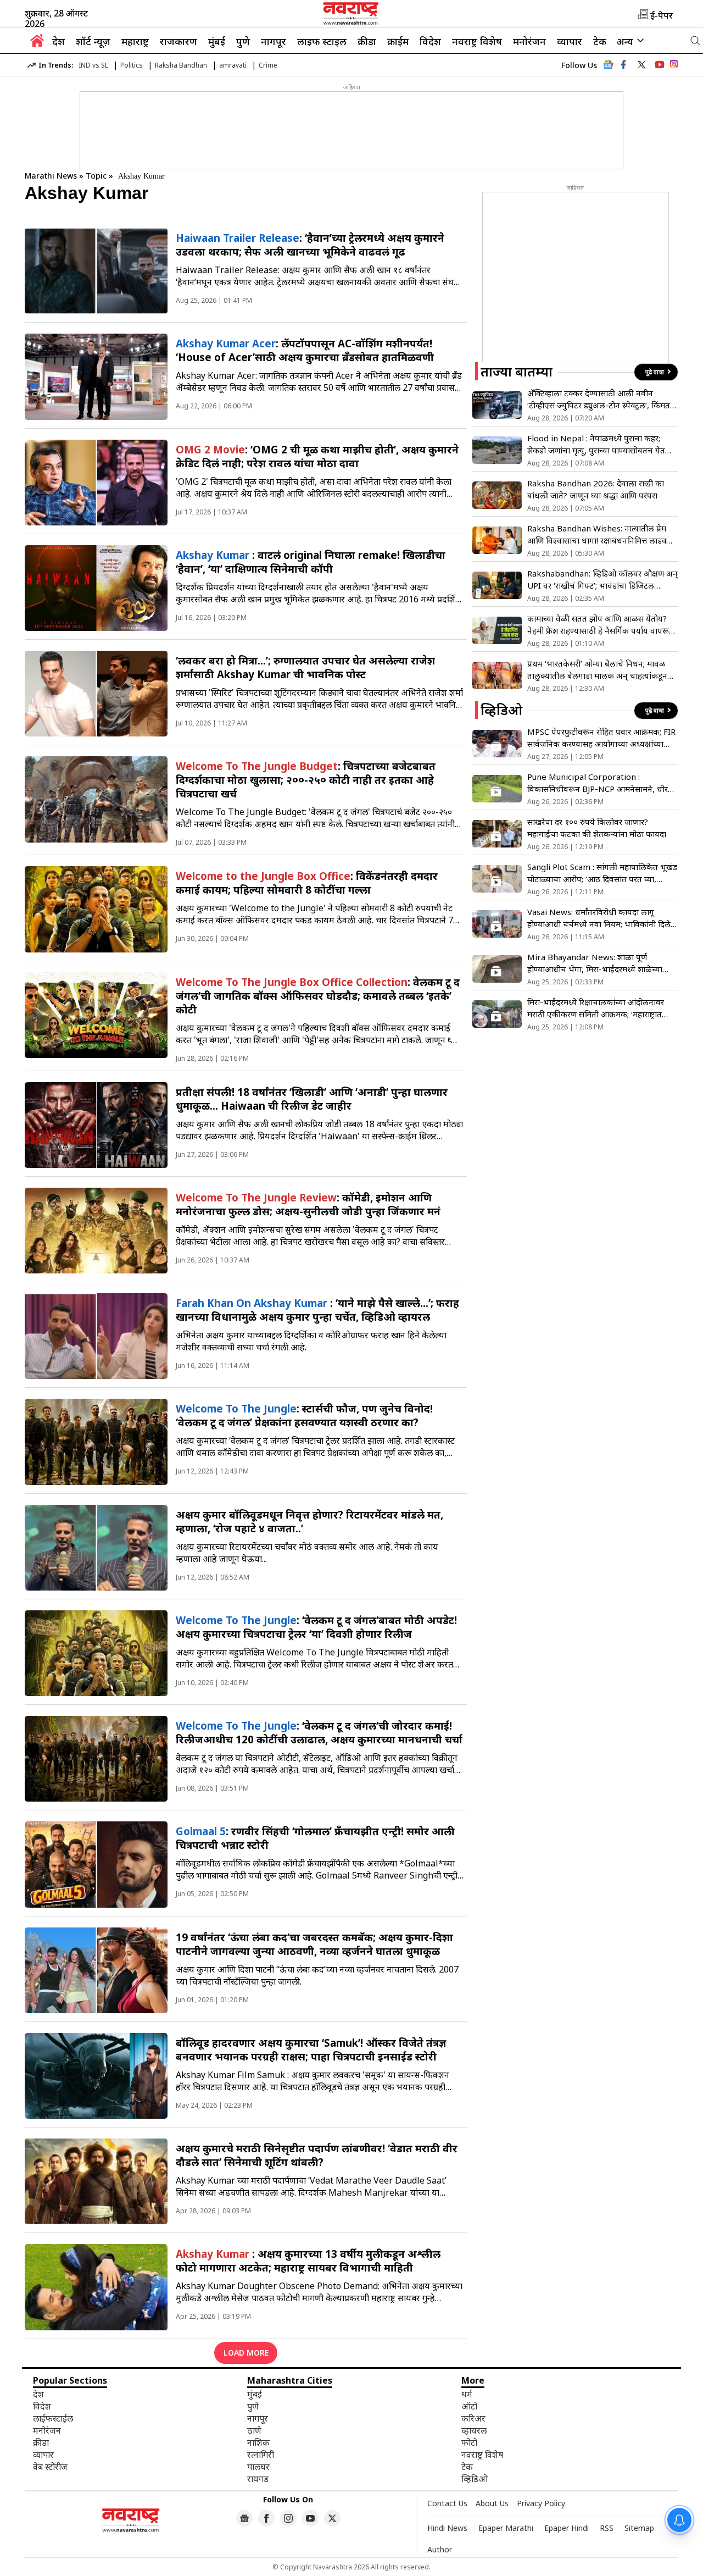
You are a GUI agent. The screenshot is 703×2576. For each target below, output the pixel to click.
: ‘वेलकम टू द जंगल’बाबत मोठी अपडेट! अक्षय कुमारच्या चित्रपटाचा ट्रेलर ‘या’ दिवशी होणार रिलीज (316, 1627)
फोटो (469, 2442)
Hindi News (447, 2528)
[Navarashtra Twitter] (332, 2518)
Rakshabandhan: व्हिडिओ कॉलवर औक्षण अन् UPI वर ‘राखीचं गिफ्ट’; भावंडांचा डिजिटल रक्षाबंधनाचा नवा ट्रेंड (602, 580)
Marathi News (51, 176)
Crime (268, 65)
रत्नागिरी (261, 2455)
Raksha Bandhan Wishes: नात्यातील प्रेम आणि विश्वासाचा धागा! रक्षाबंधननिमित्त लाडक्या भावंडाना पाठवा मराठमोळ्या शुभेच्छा (600, 534)
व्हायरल (474, 2430)
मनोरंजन (529, 41)
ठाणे (254, 2430)
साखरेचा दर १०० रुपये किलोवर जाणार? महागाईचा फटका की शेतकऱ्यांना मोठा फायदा (597, 828)
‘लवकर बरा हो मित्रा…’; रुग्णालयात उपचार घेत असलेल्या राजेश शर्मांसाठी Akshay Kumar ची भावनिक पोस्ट (305, 667)
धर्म (467, 2394)
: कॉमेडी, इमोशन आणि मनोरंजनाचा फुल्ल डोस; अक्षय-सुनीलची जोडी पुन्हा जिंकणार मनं (308, 1204)
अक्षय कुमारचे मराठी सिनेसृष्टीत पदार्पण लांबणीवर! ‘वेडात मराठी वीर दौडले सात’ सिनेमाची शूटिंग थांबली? (317, 2155)
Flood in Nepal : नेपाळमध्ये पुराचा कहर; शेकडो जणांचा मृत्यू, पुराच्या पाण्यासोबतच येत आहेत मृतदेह (596, 444)
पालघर (258, 2467)
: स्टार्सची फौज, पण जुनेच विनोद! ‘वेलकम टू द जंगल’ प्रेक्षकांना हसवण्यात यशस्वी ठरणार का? (304, 1415)
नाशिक (258, 2442)
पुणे (243, 41)
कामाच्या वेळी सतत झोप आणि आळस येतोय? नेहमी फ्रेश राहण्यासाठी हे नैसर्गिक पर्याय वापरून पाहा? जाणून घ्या (601, 625)
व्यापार (570, 41)
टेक (600, 41)
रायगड (258, 2479)
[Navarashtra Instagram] (674, 66)
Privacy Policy (541, 2503)
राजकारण (178, 41)
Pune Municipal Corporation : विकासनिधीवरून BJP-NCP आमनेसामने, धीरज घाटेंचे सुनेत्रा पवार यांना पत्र (601, 783)
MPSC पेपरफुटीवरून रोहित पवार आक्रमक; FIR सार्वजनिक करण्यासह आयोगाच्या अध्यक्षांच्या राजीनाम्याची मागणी (601, 738)
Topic (97, 176)
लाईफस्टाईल (53, 2418)
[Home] (37, 43)
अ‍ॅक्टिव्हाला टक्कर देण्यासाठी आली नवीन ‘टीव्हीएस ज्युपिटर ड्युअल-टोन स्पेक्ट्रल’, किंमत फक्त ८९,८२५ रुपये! (599, 399)
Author (440, 2549)
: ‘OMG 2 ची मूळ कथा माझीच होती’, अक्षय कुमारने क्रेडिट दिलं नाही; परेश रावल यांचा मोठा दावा (317, 456)
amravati (233, 65)
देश (58, 41)
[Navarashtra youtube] (660, 65)
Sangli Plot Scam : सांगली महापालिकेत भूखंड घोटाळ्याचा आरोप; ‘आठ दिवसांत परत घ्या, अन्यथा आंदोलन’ (602, 873)
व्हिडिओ (475, 2479)
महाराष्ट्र (135, 41)
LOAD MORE (246, 2353)
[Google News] (608, 68)
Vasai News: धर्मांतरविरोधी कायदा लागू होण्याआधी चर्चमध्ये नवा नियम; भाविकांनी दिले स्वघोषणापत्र (599, 918)
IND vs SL (93, 65)
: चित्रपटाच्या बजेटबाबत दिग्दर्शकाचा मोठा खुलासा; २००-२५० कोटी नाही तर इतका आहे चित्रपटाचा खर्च (306, 780)
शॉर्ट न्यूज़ (93, 41)
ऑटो (469, 2406)
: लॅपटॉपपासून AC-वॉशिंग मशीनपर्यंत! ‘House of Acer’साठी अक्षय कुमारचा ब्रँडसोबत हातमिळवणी (305, 350)
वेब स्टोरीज (50, 2467)
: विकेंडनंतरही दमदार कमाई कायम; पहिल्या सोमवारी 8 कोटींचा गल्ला (307, 883)
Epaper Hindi (567, 2528)
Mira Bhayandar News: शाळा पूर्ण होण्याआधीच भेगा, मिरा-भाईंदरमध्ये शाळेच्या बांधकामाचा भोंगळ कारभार (595, 963)
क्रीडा (367, 41)
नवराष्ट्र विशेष (477, 41)
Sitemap (639, 2528)
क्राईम (398, 41)
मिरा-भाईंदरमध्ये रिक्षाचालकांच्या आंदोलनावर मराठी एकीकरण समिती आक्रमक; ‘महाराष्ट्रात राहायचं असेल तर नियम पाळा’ (596, 1008)
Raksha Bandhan (181, 65)
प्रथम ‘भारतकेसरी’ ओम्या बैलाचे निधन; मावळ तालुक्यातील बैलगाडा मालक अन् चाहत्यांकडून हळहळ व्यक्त (597, 670)
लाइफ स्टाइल (322, 41)
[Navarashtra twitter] (641, 65)
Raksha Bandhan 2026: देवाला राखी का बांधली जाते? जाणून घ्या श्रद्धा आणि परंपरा (596, 489)
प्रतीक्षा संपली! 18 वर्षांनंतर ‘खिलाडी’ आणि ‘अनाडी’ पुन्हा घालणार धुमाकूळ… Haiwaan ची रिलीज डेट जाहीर (312, 1099)
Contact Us (447, 2503)
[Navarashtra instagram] (288, 2518)
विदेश (430, 41)
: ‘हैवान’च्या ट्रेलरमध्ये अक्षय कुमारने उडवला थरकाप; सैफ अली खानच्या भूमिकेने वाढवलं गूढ (310, 245)
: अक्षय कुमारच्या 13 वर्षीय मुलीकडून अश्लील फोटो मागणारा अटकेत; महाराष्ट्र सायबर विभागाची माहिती (308, 2261)
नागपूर (274, 41)
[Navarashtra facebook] (623, 65)
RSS (607, 2528)
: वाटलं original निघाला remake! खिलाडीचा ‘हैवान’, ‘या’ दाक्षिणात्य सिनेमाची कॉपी (311, 562)
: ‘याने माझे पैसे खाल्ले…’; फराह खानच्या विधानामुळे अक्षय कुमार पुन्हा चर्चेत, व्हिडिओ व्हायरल (317, 1310)
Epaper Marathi (506, 2528)
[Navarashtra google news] (244, 2518)
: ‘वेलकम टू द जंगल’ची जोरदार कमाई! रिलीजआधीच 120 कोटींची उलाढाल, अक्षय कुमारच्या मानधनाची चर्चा (319, 1732)
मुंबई (217, 41)
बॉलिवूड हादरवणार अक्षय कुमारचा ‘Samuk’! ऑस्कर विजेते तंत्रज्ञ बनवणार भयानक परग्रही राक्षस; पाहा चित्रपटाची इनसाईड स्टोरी (311, 2049)
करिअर (473, 2418)
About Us (492, 2503)
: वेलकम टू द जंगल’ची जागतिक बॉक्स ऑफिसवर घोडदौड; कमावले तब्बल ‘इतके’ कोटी (318, 996)
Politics (132, 65)
